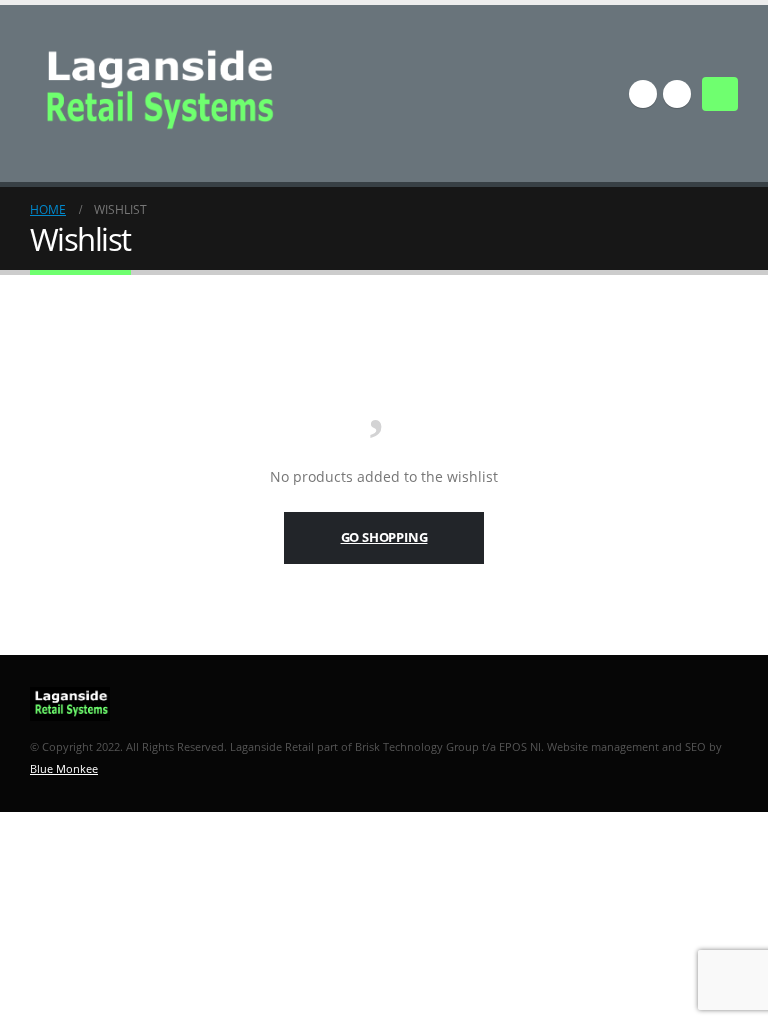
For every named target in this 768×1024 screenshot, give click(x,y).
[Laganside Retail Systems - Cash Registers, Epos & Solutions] (162, 93)
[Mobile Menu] (720, 94)
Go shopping (384, 537)
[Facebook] (643, 94)
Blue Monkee (64, 768)
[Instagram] (677, 94)
